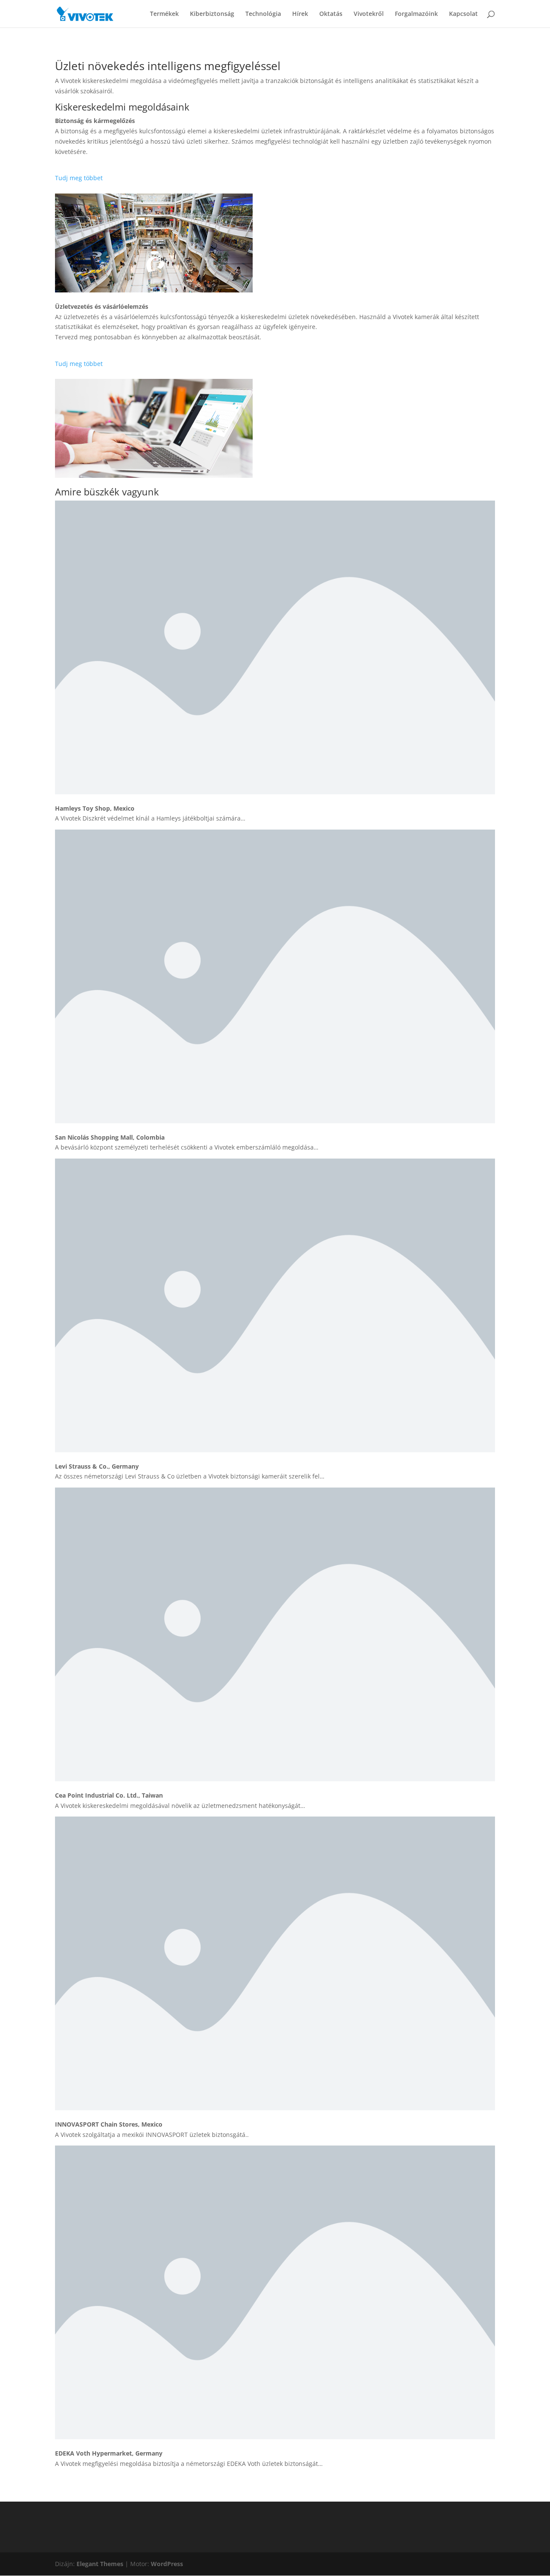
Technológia (263, 14)
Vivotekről (369, 14)
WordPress (167, 2564)
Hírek (300, 14)
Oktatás (331, 14)
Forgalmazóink (416, 14)
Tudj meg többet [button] (79, 178)
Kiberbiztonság (212, 14)
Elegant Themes (100, 2564)
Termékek (164, 14)
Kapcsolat (463, 14)
